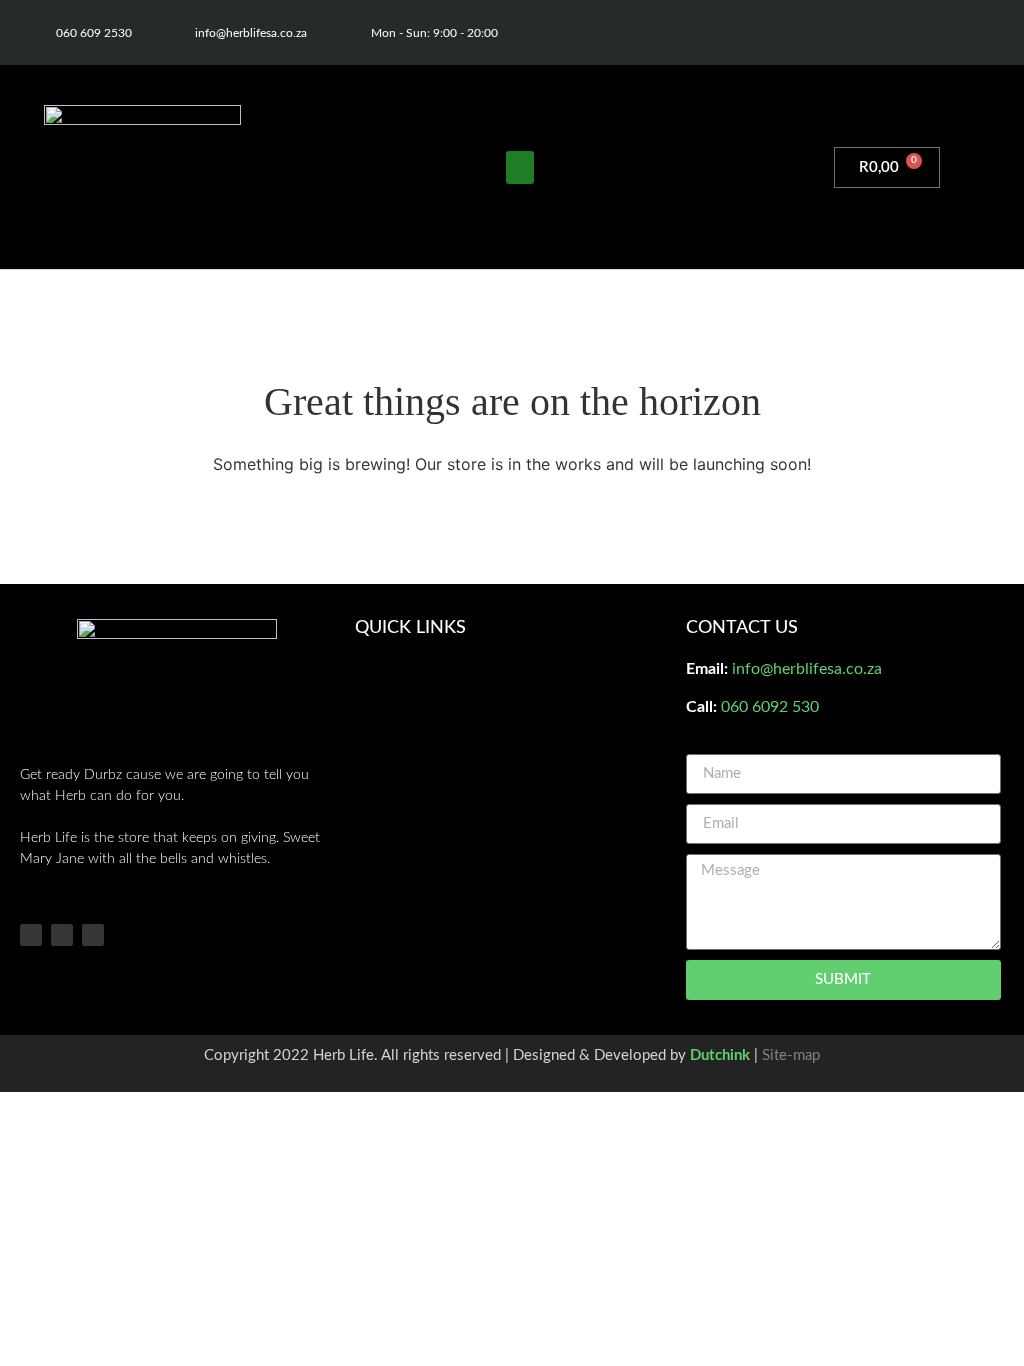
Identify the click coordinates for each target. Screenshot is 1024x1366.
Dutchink (720, 1055)
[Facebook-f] (905, 32)
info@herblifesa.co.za (807, 669)
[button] (520, 167)
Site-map (791, 1055)
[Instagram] (945, 32)
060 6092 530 (770, 707)
